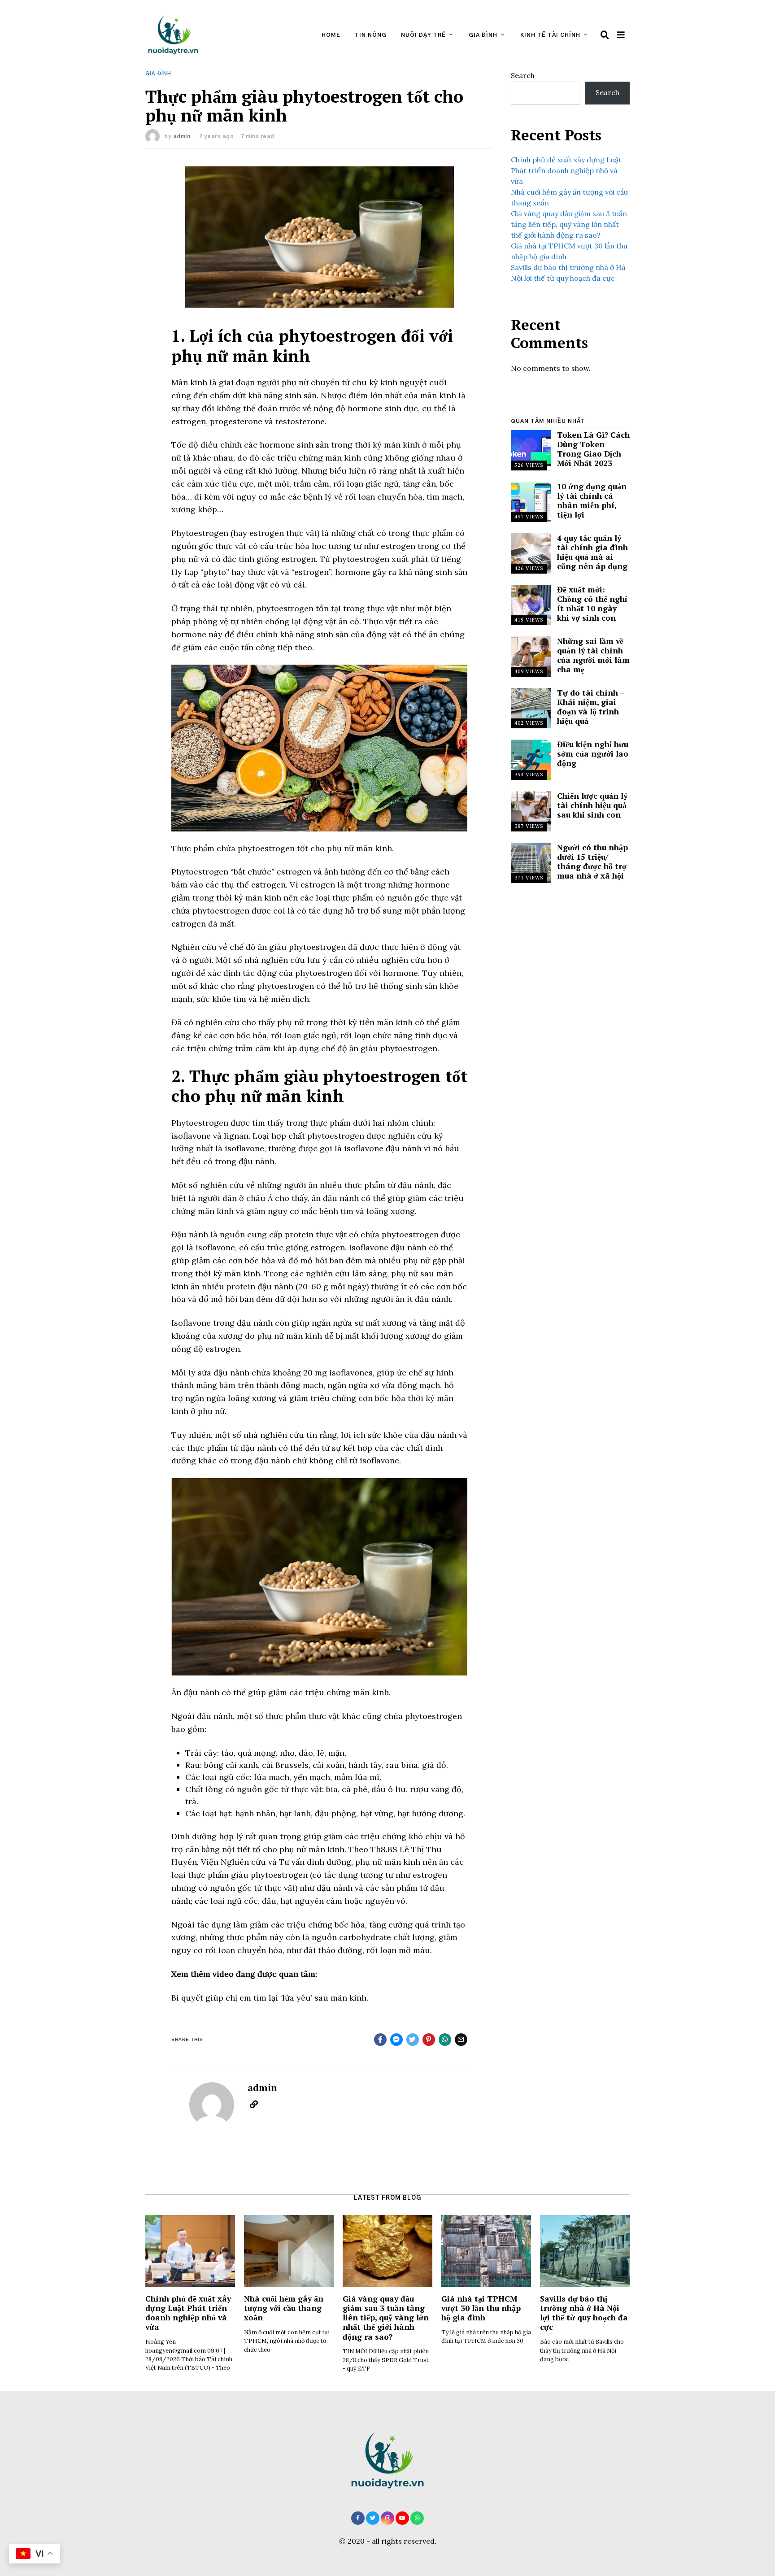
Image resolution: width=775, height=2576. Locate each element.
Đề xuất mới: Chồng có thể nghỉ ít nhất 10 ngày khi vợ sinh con (592, 604)
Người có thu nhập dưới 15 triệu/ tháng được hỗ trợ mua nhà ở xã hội (592, 862)
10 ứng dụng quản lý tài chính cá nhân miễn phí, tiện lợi (592, 500)
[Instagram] (387, 2518)
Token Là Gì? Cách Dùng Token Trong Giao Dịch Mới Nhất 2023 (593, 449)
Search (523, 75)
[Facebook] (358, 2518)
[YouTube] (402, 2518)
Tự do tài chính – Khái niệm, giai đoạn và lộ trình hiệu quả (590, 707)
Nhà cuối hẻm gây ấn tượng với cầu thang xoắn (284, 2308)
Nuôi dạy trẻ (423, 35)
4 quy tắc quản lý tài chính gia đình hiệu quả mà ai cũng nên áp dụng (592, 552)
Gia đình (483, 35)
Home (331, 35)
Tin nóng (371, 35)
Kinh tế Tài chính (550, 35)
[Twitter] (373, 2518)
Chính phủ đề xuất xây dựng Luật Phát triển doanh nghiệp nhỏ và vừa (566, 170)
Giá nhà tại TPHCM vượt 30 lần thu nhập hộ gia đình (481, 2308)
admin (182, 136)
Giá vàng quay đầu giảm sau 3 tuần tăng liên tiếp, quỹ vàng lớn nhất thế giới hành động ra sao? (569, 224)
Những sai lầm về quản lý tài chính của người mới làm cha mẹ (593, 655)
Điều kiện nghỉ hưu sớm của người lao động (593, 754)
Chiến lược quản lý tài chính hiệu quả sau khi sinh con (592, 805)
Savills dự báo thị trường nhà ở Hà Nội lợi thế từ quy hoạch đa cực (584, 2313)
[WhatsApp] (417, 2518)
